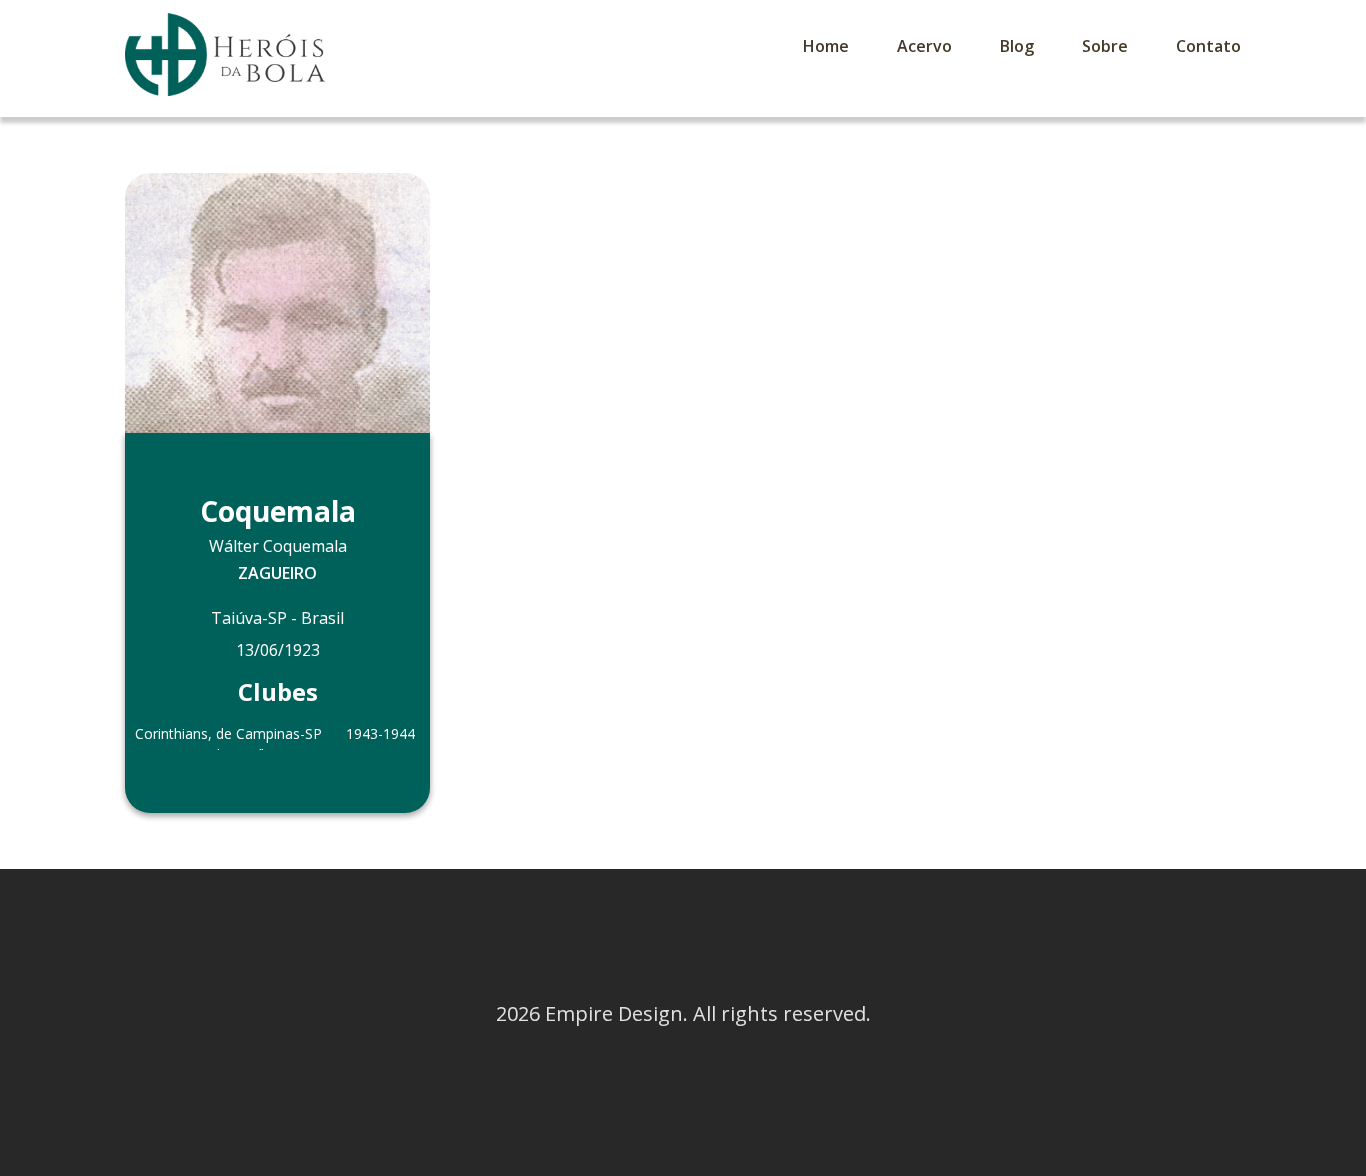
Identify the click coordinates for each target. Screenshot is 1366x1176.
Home (826, 46)
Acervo (924, 46)
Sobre (1105, 46)
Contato (1208, 46)
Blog (1017, 46)
